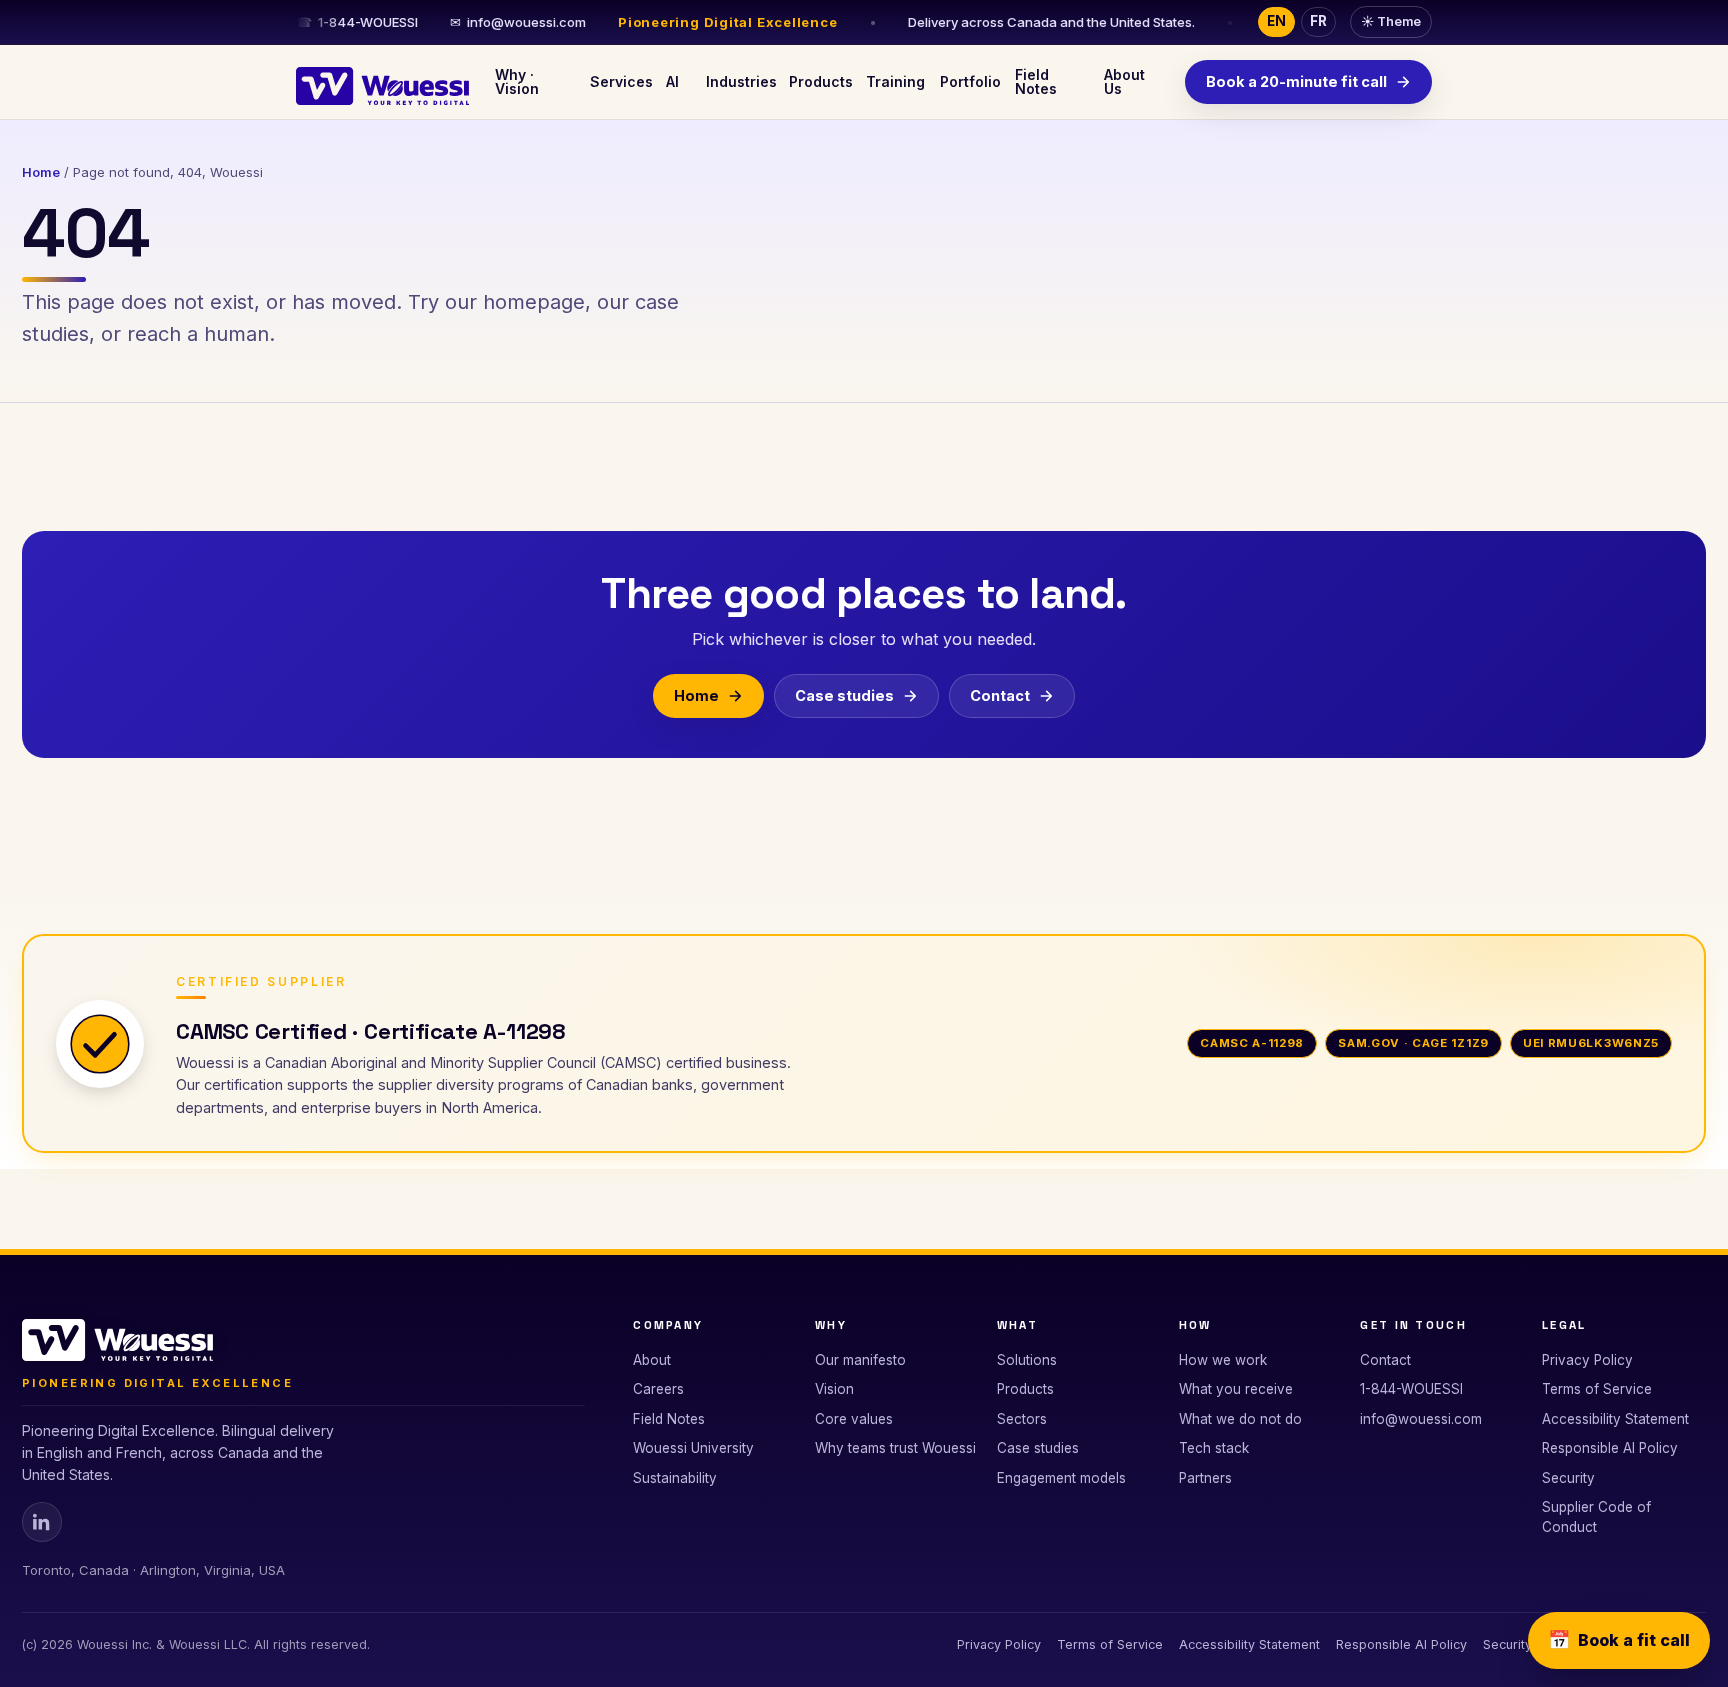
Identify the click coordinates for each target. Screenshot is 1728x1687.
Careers (658, 1389)
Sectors (1022, 1419)
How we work (1223, 1360)
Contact (1000, 695)
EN (1276, 21)
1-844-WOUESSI (357, 22)
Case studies (844, 695)
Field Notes (1036, 81)
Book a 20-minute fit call (1296, 81)
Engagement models (1061, 1478)
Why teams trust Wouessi (895, 1448)
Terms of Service (1597, 1389)
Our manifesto (860, 1360)
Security (1568, 1478)
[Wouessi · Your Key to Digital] (382, 82)
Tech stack (1214, 1448)
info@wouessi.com (518, 22)
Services (619, 81)
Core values (854, 1419)
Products (818, 81)
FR (1318, 21)
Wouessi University (693, 1448)
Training (894, 81)
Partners (1205, 1478)
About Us (1124, 81)
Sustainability (675, 1478)
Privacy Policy (1587, 1360)
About (652, 1360)
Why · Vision (517, 81)
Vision (834, 1389)
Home (41, 172)
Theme (1391, 21)
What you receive (1236, 1389)
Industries (738, 81)
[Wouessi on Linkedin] (42, 1522)
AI (672, 81)
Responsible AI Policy (1610, 1448)
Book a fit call (1619, 1639)
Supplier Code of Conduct (1596, 1517)
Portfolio (968, 81)
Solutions (1027, 1360)
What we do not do (1240, 1419)
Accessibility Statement (1615, 1419)
